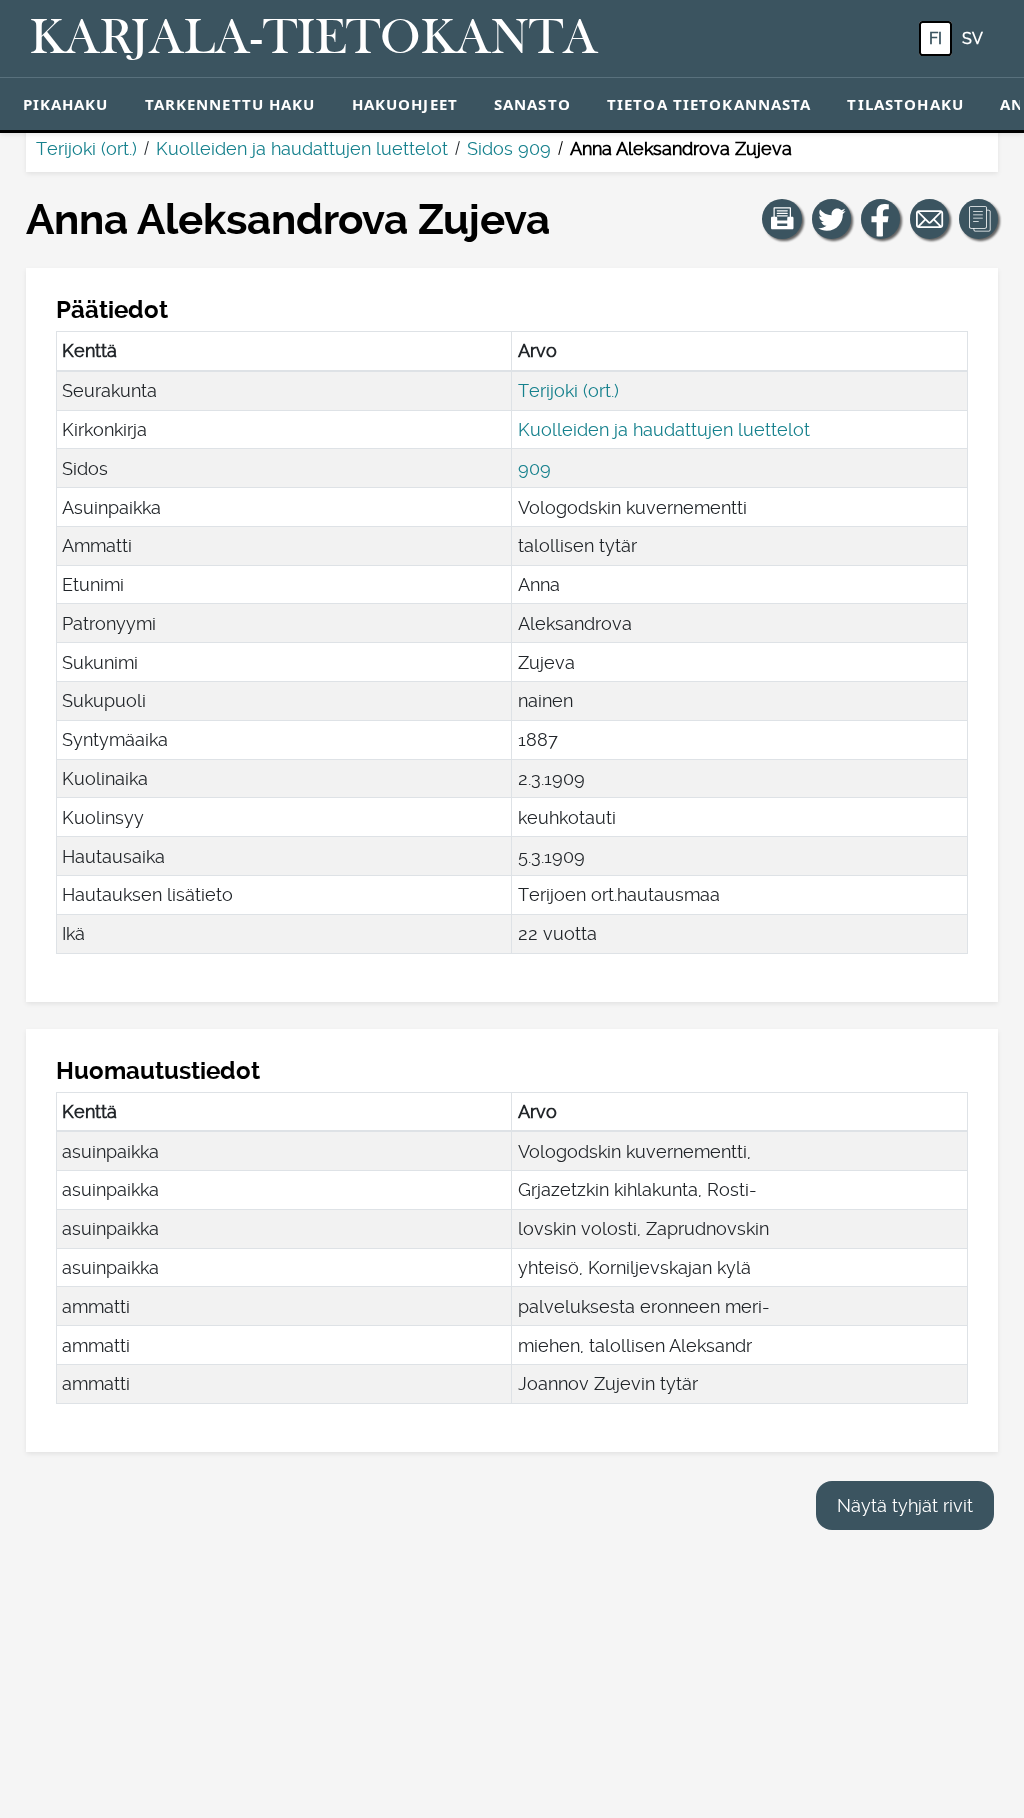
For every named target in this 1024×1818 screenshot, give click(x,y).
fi (935, 38)
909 (534, 468)
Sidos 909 (509, 148)
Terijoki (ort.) (86, 148)
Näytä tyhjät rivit (905, 1505)
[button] (782, 219)
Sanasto (532, 104)
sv (972, 38)
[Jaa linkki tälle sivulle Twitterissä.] (832, 219)
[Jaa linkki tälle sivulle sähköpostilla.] (930, 219)
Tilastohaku (905, 104)
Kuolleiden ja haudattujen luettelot (302, 148)
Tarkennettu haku (230, 104)
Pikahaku (66, 104)
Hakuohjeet (405, 104)
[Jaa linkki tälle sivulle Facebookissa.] (881, 219)
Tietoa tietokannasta (709, 104)
